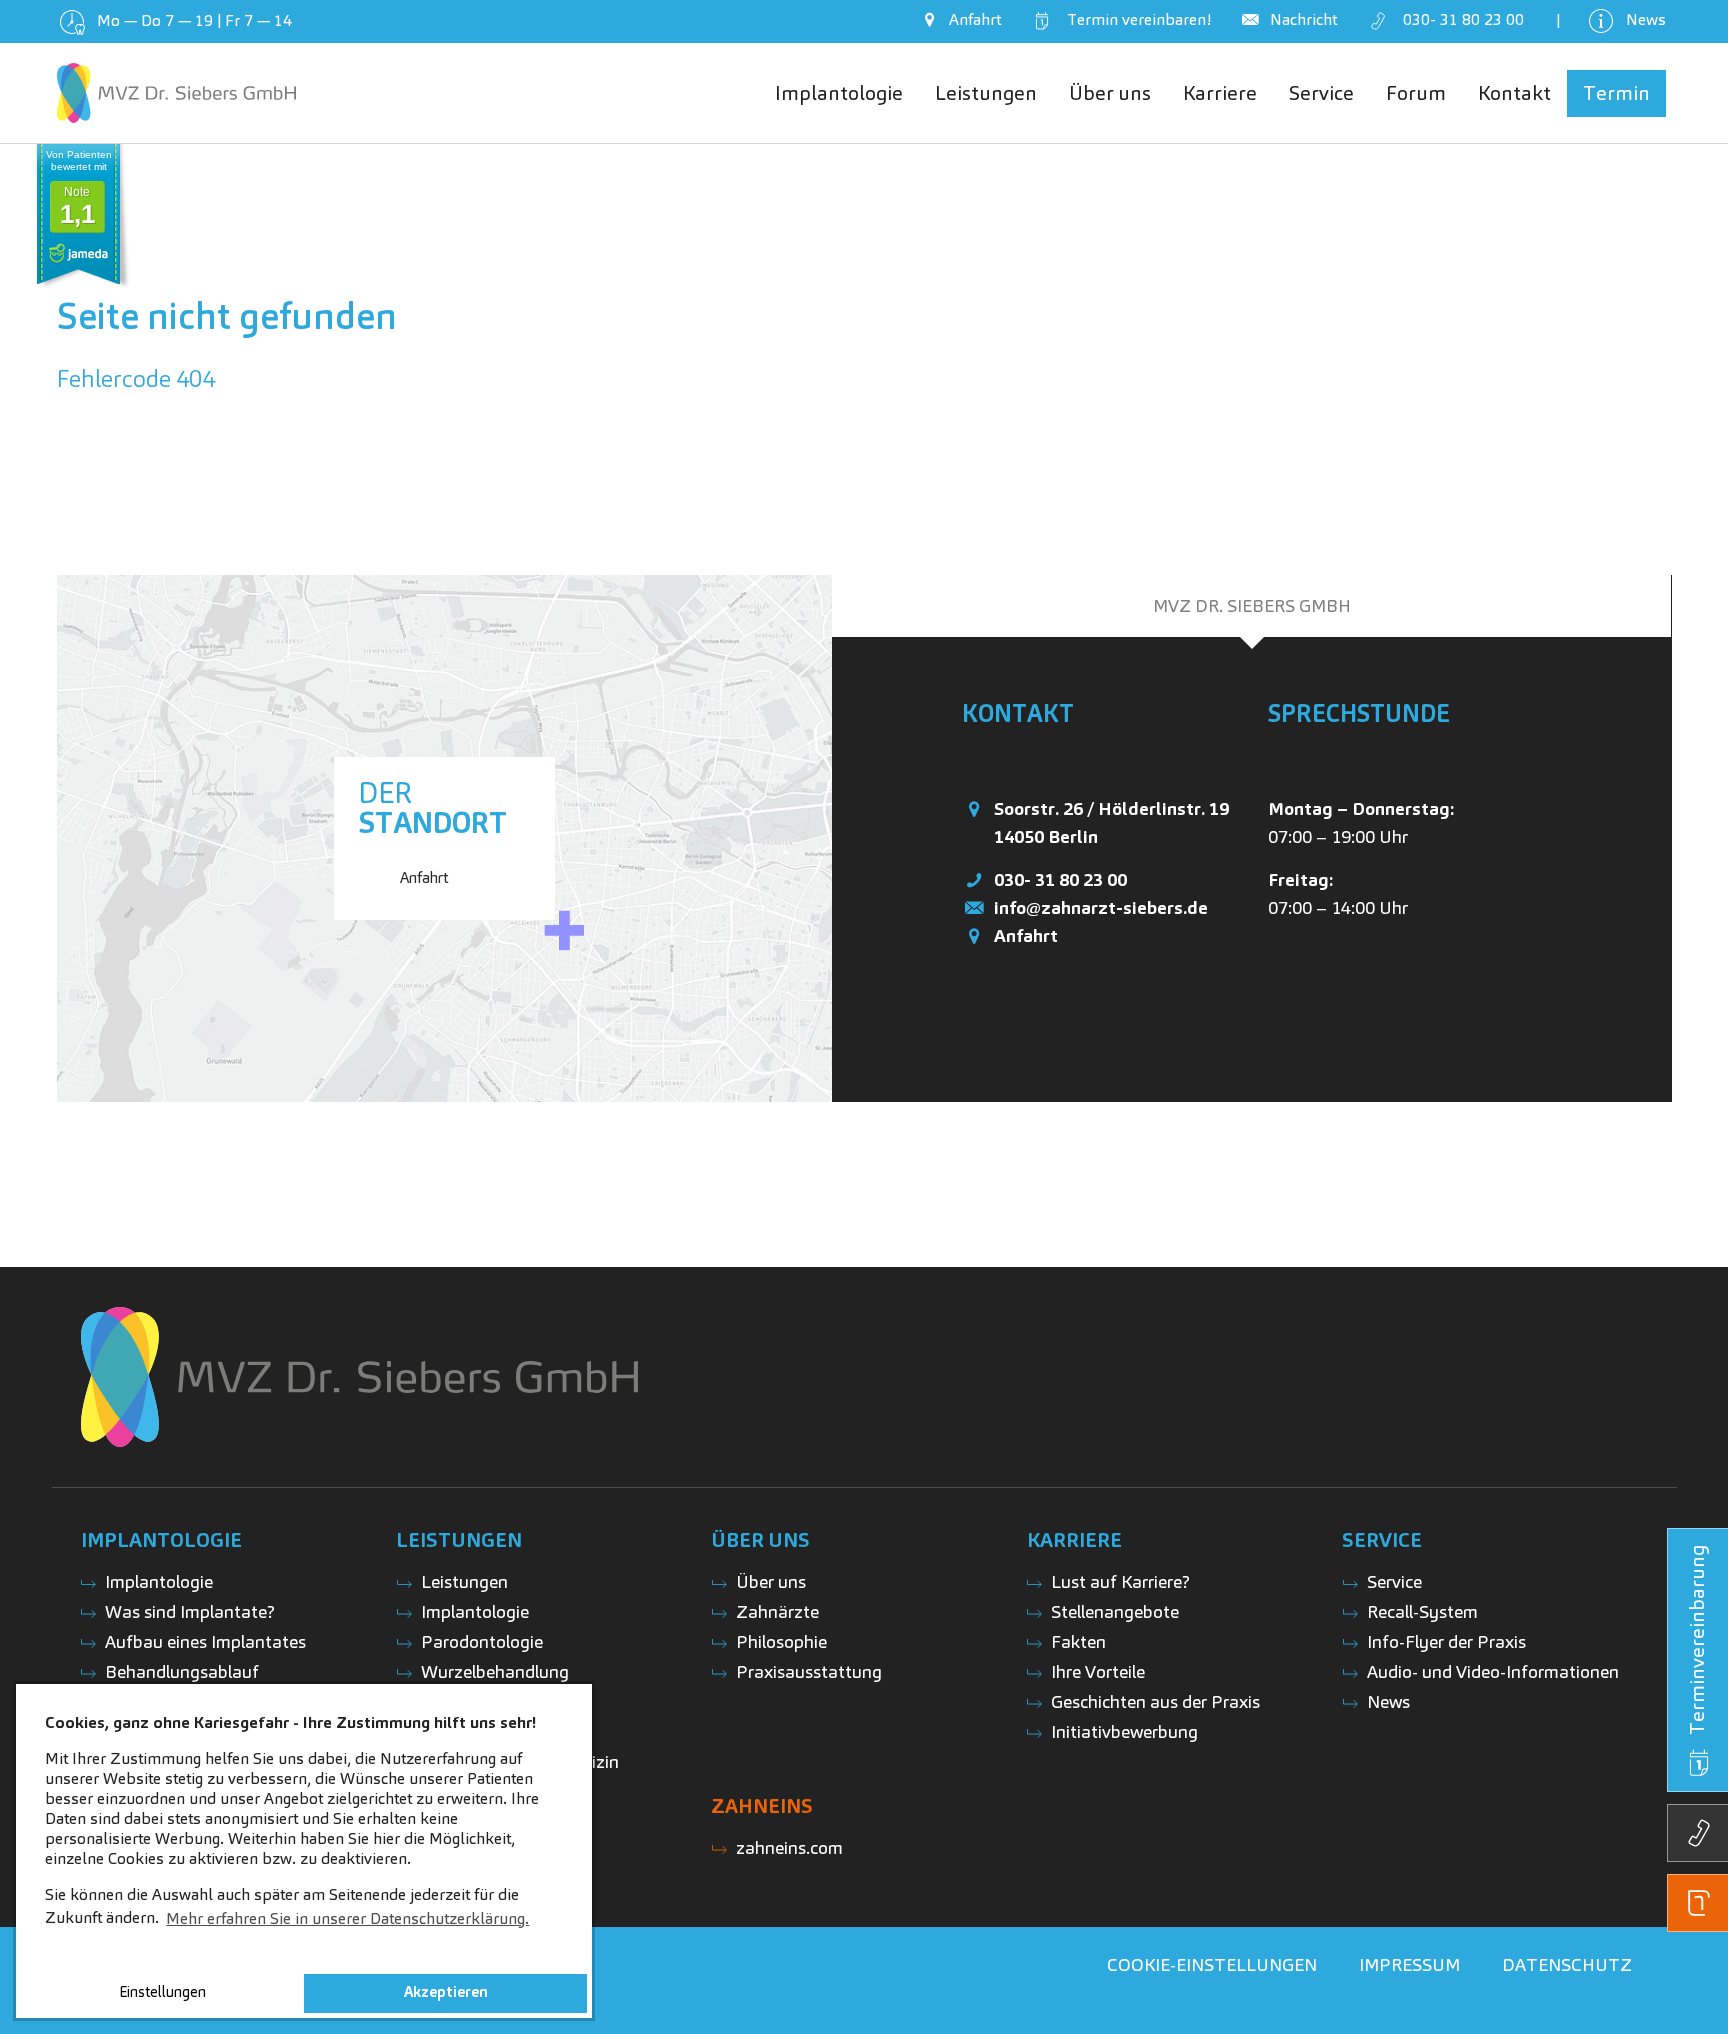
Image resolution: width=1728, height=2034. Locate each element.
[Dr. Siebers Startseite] (176, 93)
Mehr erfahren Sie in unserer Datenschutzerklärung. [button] (347, 1918)
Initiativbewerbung (1124, 1731)
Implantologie (159, 1581)
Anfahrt (1026, 935)
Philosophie (781, 1641)
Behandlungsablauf (182, 1671)
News (1388, 1701)
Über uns (771, 1581)
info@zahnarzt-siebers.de (1101, 907)
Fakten (1078, 1641)
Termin (1135, 19)
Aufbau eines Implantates (205, 1641)
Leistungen (464, 1581)
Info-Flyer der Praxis (1446, 1641)
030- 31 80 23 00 (1060, 879)
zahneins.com (789, 1847)
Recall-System (1422, 1611)
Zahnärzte (777, 1611)
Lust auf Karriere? (1120, 1581)
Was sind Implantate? (190, 1611)
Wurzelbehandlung (495, 1671)
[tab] (1252, 606)
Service (1394, 1581)
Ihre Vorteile (1098, 1671)
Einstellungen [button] (162, 1992)
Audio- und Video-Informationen (1493, 1671)
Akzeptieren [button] (446, 1992)
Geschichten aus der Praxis (1155, 1701)
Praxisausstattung (809, 1671)
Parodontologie (482, 1641)
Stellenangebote (1115, 1611)
